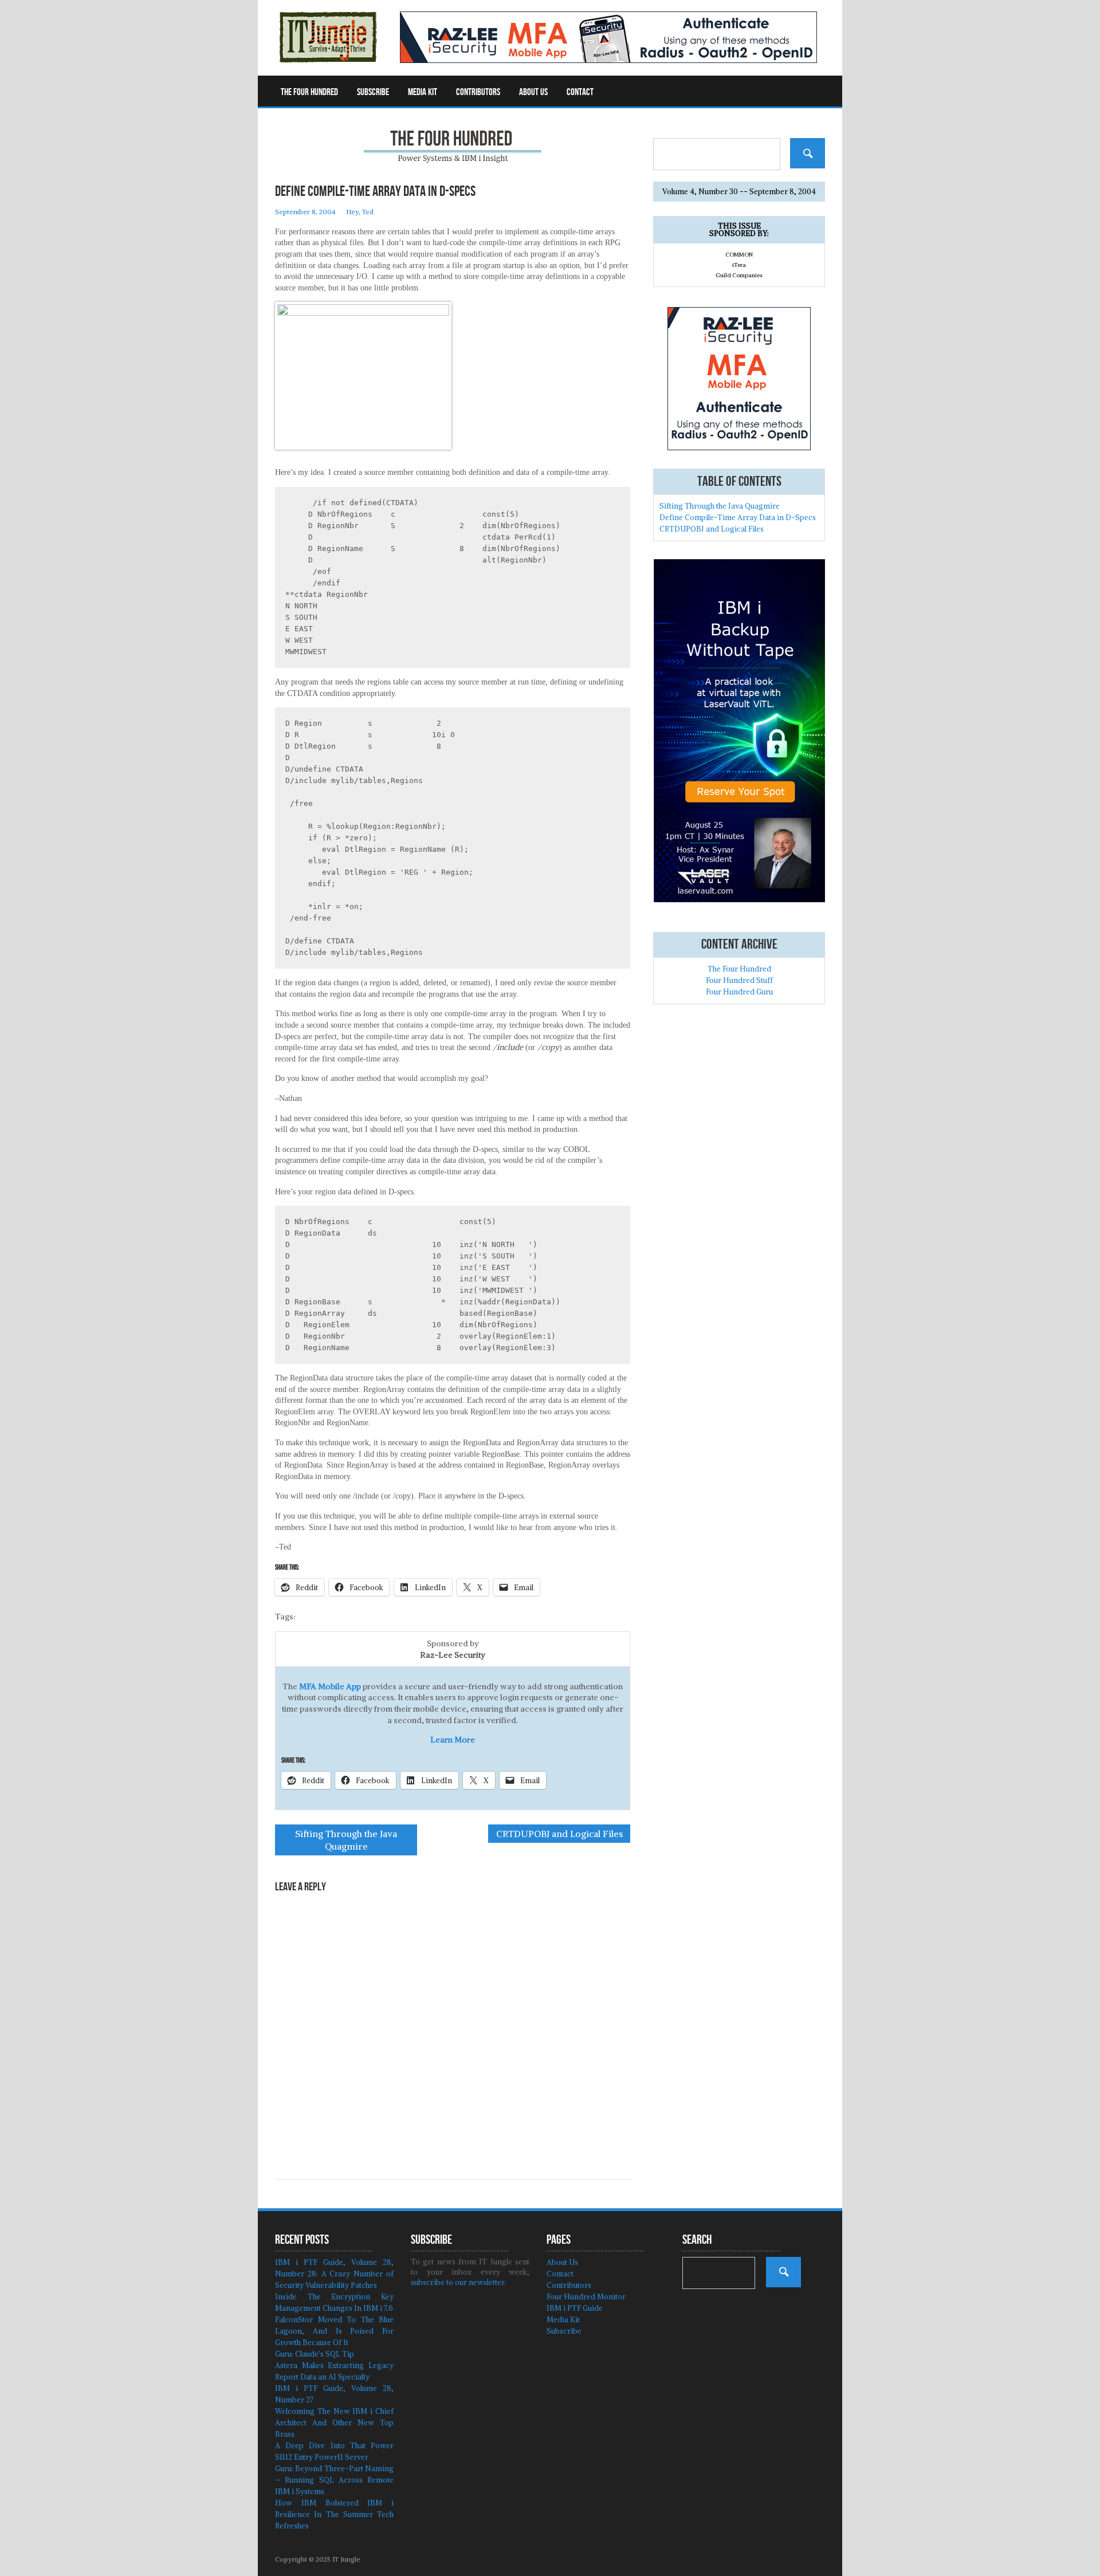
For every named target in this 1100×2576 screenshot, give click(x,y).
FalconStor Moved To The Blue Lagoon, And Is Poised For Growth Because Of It (334, 2331)
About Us (533, 92)
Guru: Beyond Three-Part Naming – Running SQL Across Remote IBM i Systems (334, 2480)
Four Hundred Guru (739, 992)
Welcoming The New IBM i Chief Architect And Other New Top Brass (334, 2423)
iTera (739, 265)
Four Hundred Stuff (739, 980)
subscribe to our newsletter (458, 2282)
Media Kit (423, 92)
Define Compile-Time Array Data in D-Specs (738, 518)
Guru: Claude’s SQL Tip (315, 2354)
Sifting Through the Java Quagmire (346, 1840)
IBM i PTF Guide (575, 2308)
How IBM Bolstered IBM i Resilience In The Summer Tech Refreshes (334, 2514)
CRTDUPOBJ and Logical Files (559, 1834)
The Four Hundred (309, 92)
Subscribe (373, 92)
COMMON (739, 255)
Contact (580, 92)
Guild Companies (739, 275)
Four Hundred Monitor (586, 2297)
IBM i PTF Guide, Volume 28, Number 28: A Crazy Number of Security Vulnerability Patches (334, 2274)
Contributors (478, 92)
